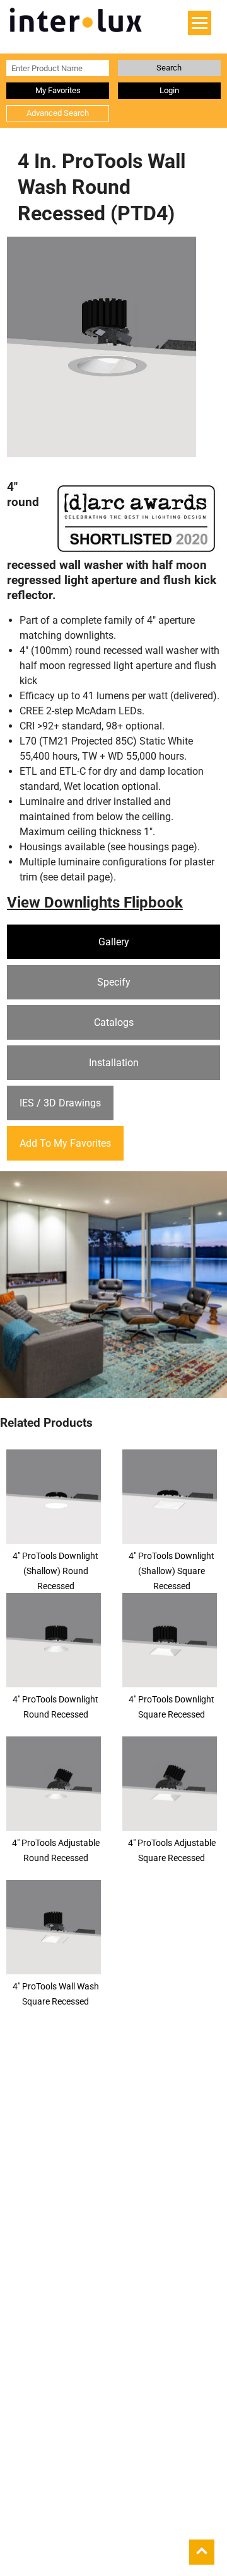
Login (169, 90)
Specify (114, 982)
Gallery (114, 942)
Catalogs (114, 1022)
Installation (114, 1063)
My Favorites (58, 90)
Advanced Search (58, 113)
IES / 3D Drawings (60, 1103)
